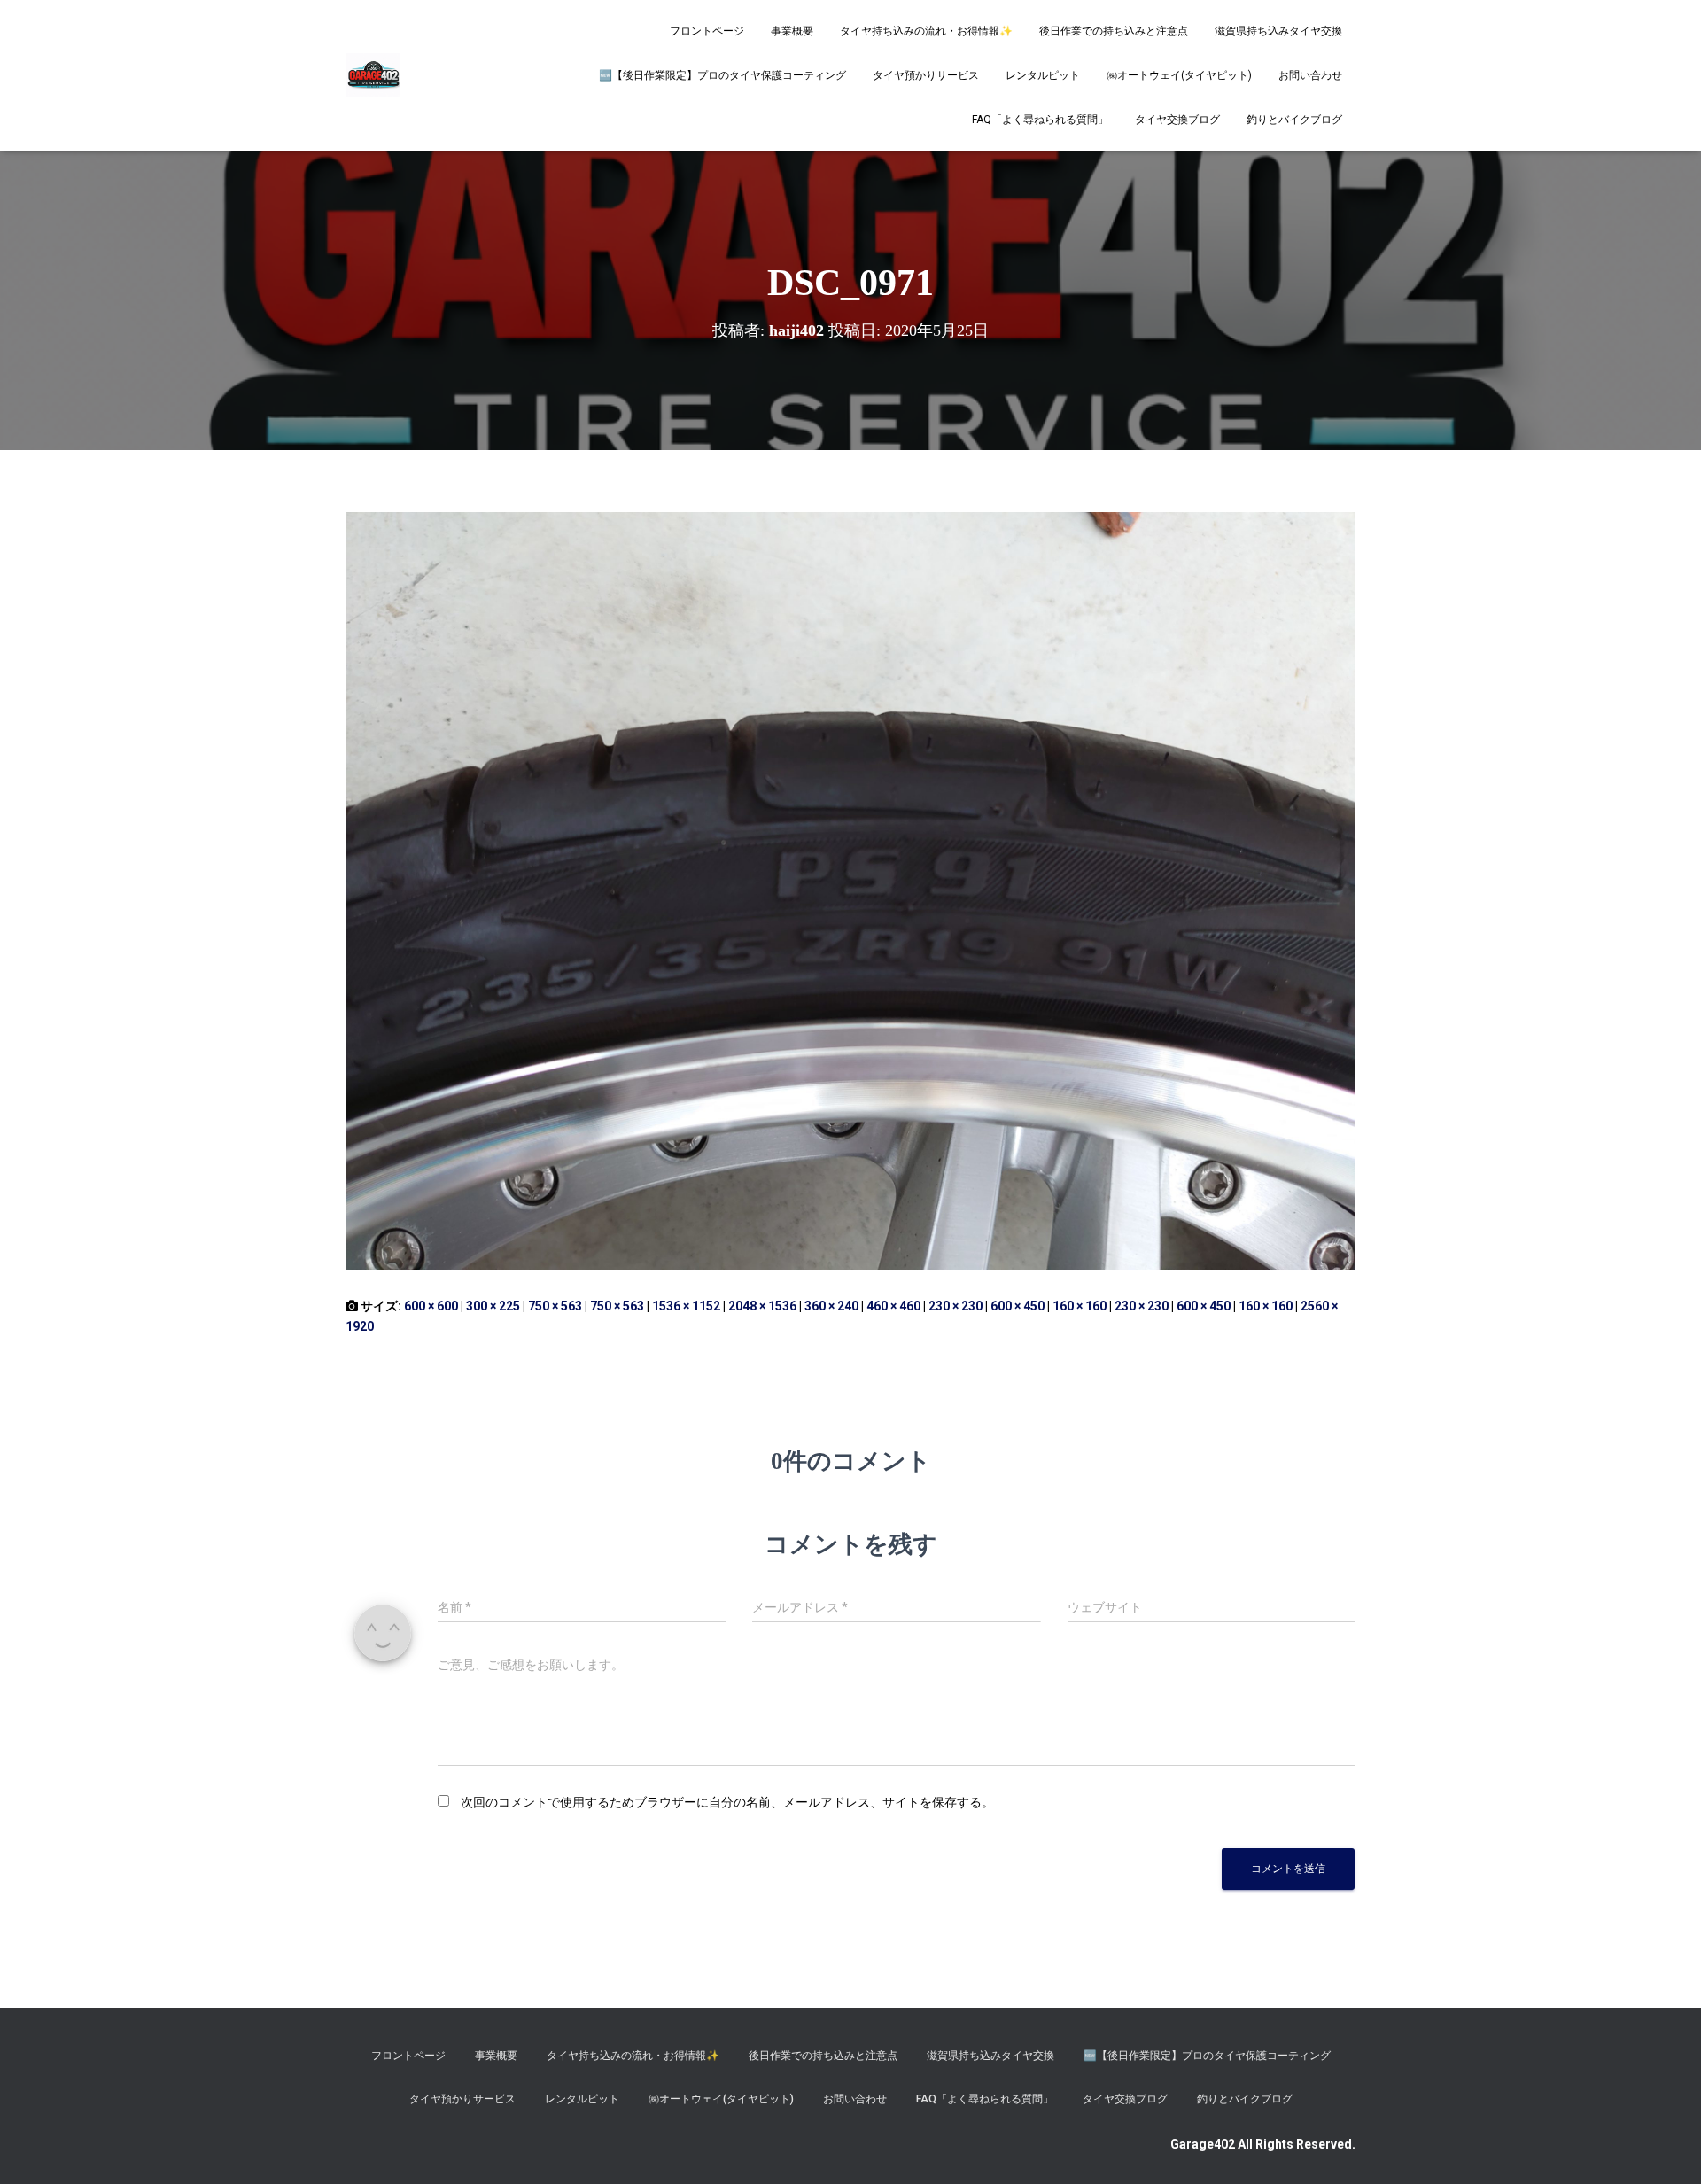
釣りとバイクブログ (1294, 120)
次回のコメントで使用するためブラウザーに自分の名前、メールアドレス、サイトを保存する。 (727, 1802)
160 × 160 (1080, 1306)
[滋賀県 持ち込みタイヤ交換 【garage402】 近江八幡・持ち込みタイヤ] (373, 75)
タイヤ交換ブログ (1177, 120)
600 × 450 (1017, 1306)
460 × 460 (893, 1306)
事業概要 (792, 31)
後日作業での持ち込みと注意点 (1114, 31)
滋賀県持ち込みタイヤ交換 (1278, 31)
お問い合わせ (1310, 75)
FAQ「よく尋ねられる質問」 (1040, 120)
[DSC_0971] (850, 890)
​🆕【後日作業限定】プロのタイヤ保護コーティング (722, 75)
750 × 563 (555, 1306)
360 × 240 (831, 1306)
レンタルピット (1043, 75)
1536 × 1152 (686, 1306)
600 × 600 (431, 1306)
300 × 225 (493, 1306)
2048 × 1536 (762, 1306)
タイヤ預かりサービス (926, 75)
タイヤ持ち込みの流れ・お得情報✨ (926, 31)
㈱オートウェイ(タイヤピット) (1179, 75)
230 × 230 (955, 1306)
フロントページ (707, 31)
